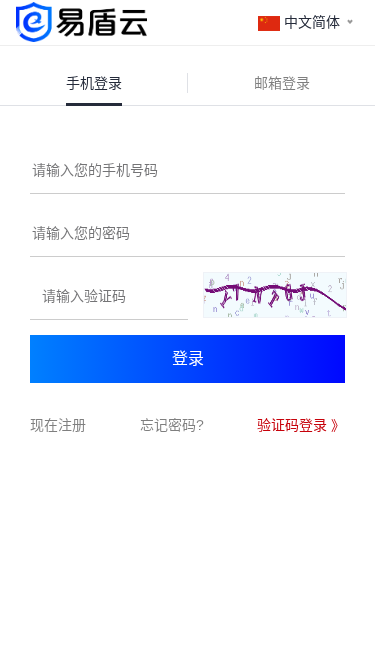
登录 (188, 358)
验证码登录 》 (301, 425)
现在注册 (58, 425)
